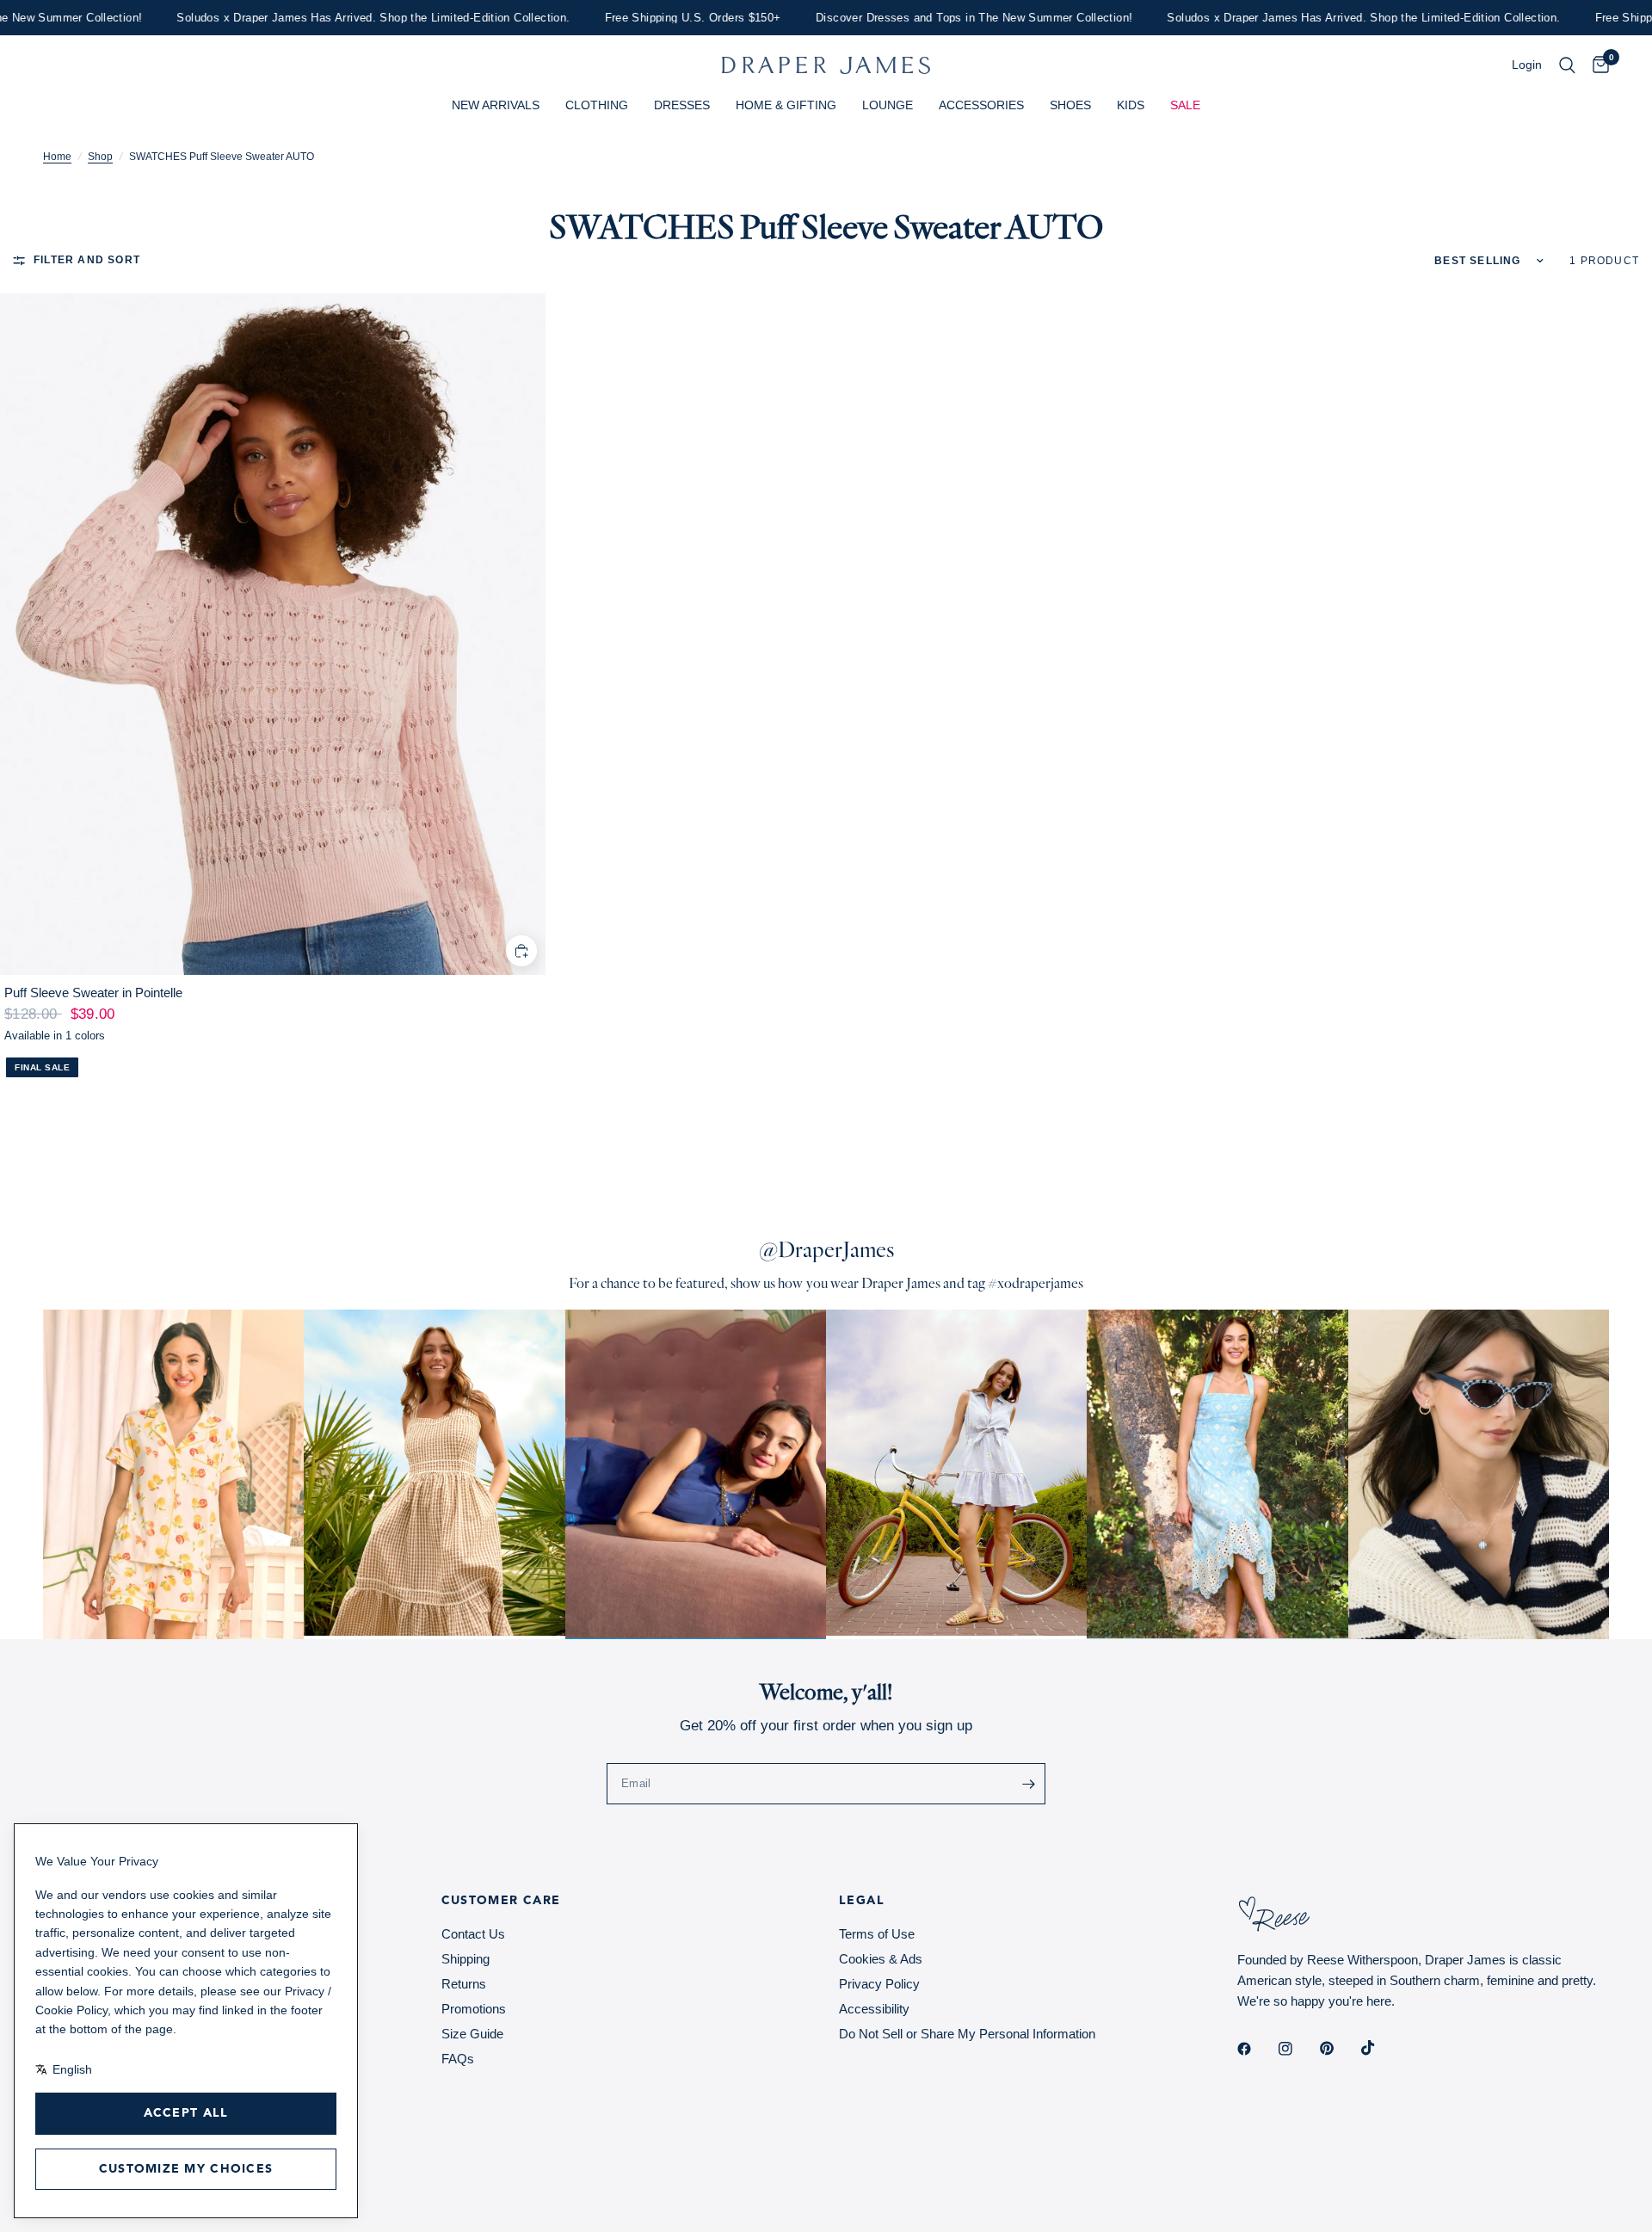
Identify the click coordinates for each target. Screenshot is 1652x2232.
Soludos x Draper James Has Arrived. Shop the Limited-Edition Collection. (331, 18)
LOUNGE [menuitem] (888, 105)
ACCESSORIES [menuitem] (981, 105)
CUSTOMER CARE (501, 1901)
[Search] (1567, 65)
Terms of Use (877, 1934)
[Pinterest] (1339, 2049)
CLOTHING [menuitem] (597, 105)
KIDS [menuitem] (1131, 105)
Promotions (474, 2009)
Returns (464, 1984)
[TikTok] (1380, 2048)
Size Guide (472, 2034)
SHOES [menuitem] (1070, 105)
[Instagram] (1298, 2049)
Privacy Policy (879, 1984)
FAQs (458, 2059)
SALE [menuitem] (1185, 105)
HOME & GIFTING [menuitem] (786, 105)
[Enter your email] (1028, 1784)
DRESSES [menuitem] (682, 105)
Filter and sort (87, 260)
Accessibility (874, 2009)
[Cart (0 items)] (1597, 65)
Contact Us (473, 1934)
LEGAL (862, 1901)
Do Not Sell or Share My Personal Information (967, 2034)
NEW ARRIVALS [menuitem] (496, 105)
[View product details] (273, 634)
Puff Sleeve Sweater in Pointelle (93, 993)
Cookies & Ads (881, 1959)
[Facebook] (1256, 2049)
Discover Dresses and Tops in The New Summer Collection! (931, 18)
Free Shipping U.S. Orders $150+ (650, 18)
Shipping (465, 1959)
